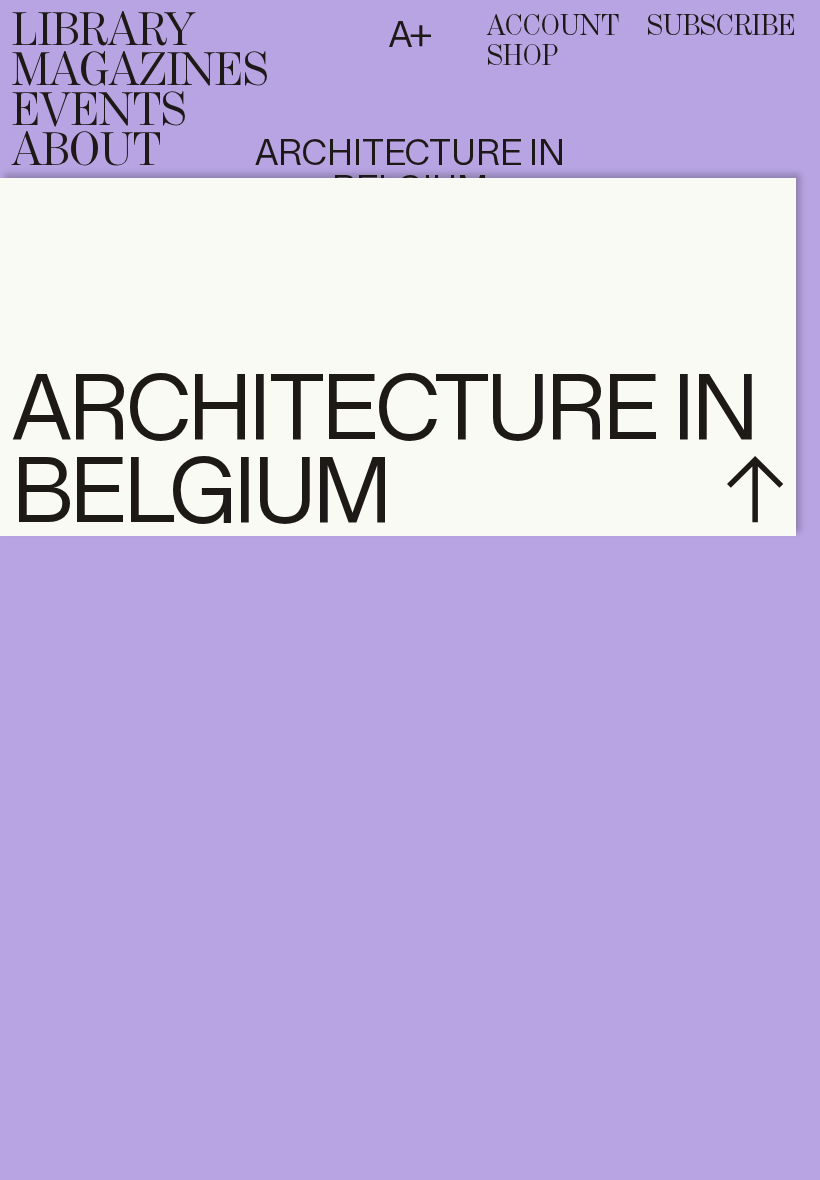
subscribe (721, 27)
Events (99, 112)
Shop (522, 57)
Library (103, 32)
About (86, 152)
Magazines (140, 72)
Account (553, 27)
